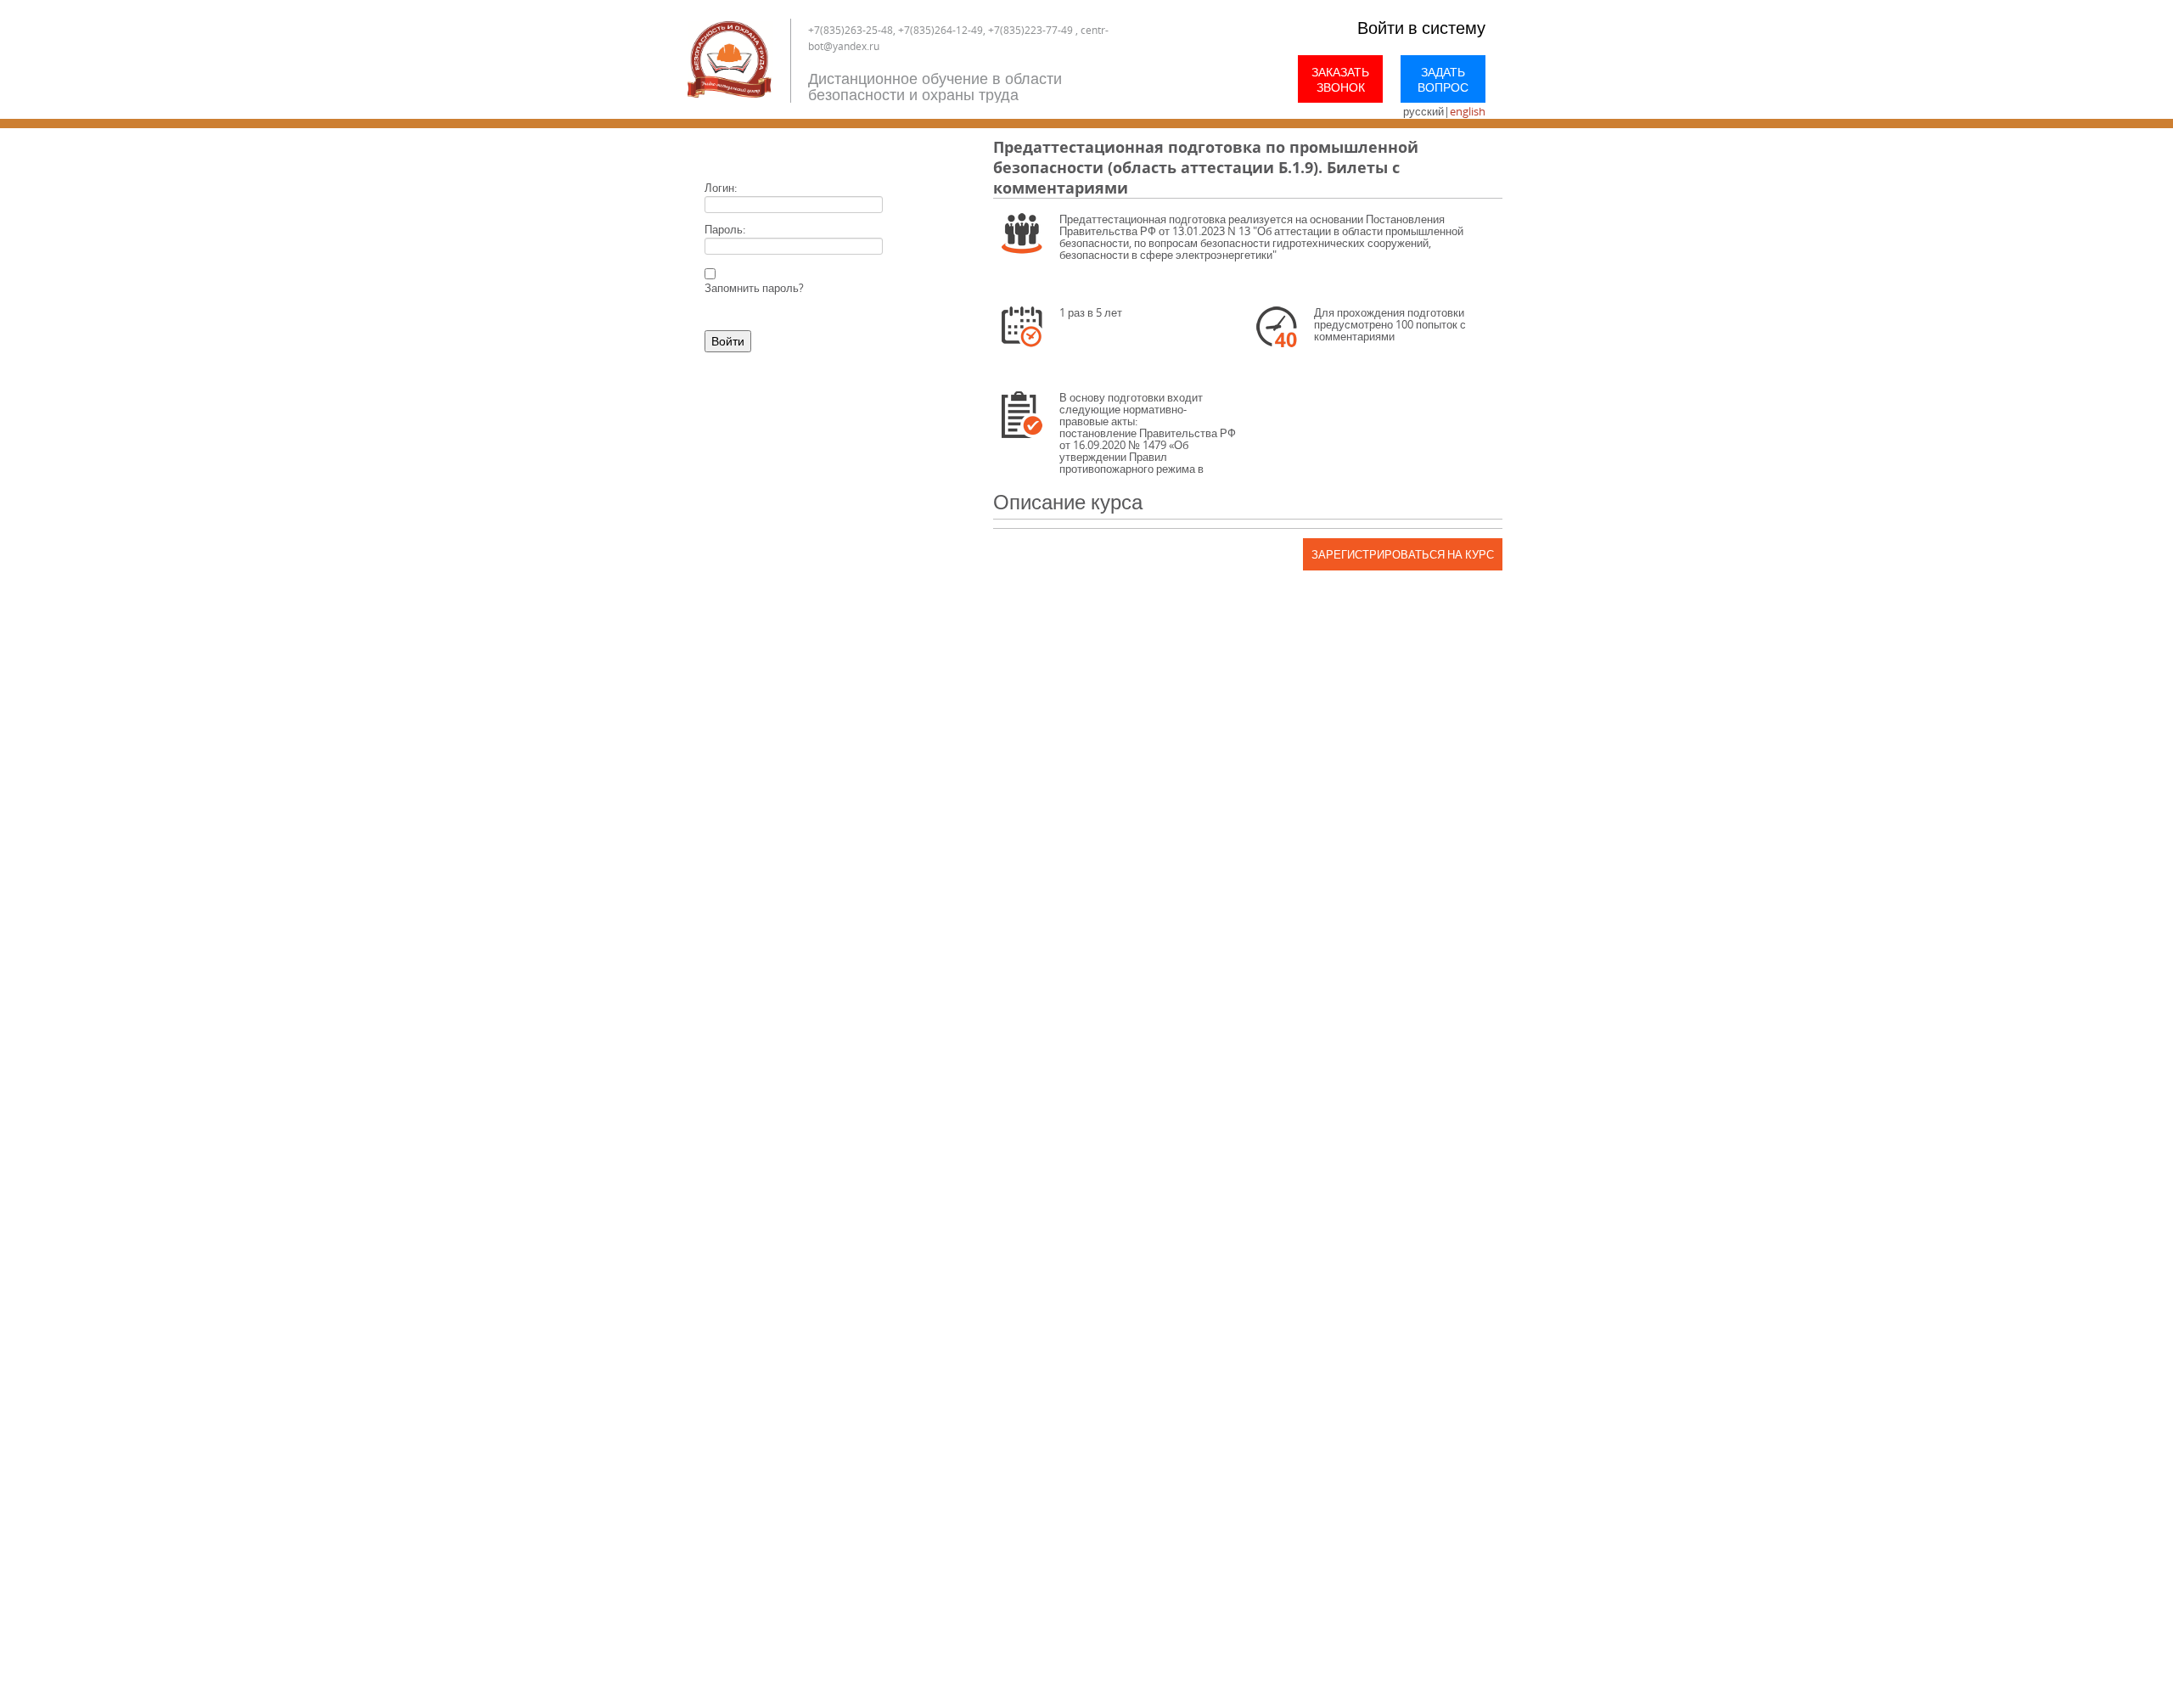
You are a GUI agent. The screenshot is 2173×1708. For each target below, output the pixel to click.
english (1468, 111)
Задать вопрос (1443, 79)
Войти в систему (1421, 28)
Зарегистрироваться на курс (1403, 554)
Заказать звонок (1340, 79)
